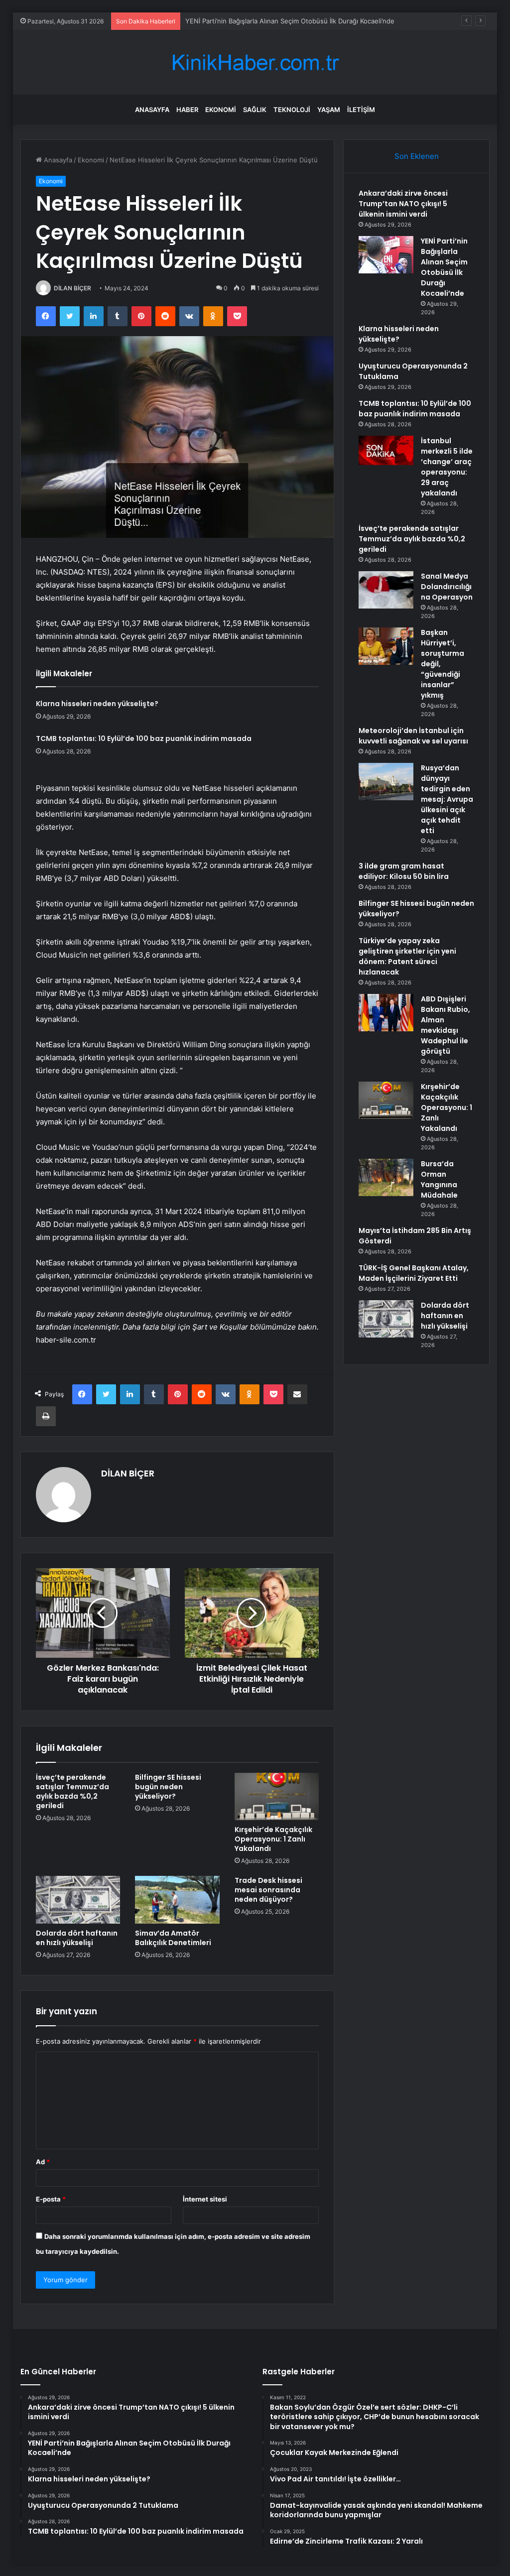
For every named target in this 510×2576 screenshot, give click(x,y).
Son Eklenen (417, 156)
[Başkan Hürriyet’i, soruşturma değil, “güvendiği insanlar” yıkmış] (386, 646)
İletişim (361, 110)
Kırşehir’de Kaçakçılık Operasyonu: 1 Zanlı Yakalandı (273, 1839)
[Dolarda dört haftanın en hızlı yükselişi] (78, 1900)
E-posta (51, 2199)
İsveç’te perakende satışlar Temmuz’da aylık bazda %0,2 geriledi (72, 1791)
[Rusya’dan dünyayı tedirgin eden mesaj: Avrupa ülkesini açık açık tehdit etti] (386, 782)
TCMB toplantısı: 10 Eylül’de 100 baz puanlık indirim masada (144, 738)
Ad (43, 2162)
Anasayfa (152, 110)
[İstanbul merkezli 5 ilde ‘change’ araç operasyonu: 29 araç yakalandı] (386, 450)
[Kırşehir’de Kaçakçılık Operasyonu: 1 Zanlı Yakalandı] (277, 1797)
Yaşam (329, 110)
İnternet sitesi (205, 2199)
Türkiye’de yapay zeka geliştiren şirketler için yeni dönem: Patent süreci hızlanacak (407, 956)
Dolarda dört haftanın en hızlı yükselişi (77, 1938)
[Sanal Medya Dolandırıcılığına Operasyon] (386, 590)
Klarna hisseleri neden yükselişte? (97, 704)
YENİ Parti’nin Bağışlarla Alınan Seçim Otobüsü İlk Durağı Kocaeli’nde (444, 267)
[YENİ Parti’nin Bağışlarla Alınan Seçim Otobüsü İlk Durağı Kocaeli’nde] (386, 255)
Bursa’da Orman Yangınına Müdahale (439, 1179)
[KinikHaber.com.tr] (255, 62)
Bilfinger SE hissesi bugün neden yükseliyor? (168, 1787)
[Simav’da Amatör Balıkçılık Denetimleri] (177, 1900)
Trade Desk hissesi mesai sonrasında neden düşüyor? (268, 1890)
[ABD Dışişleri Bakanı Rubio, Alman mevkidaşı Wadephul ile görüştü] (386, 1013)
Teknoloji (292, 110)
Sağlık (255, 110)
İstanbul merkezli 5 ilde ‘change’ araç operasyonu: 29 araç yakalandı (447, 467)
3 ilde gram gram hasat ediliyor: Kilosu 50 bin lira (404, 871)
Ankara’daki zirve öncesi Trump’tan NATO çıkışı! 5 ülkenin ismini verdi (403, 204)
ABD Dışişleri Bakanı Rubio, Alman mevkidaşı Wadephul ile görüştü (446, 1025)
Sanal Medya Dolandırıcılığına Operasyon (447, 587)
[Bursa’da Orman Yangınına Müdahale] (386, 1177)
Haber (187, 110)
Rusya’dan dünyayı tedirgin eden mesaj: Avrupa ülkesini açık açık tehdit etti (447, 799)
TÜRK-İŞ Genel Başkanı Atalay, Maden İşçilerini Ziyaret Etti (414, 1273)
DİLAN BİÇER (72, 288)
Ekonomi (221, 110)
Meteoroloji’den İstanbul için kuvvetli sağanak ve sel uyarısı (413, 736)
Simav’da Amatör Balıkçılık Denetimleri (173, 1938)
